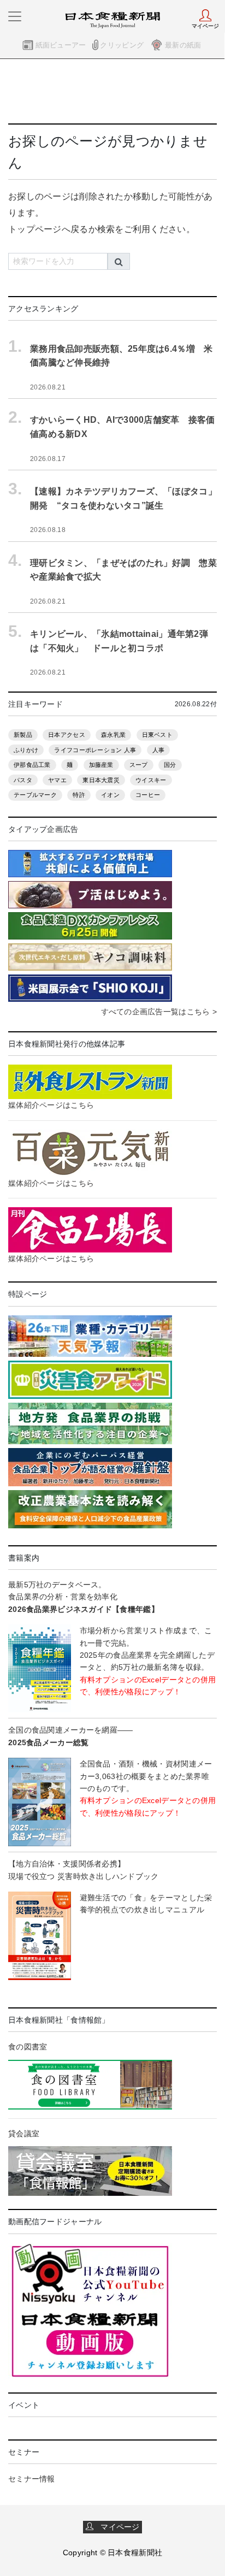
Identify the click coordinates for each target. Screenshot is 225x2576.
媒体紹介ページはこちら (51, 1105)
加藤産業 (101, 765)
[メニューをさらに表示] (15, 16)
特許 (79, 795)
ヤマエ (57, 780)
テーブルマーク (35, 795)
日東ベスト (157, 735)
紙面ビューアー (61, 45)
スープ (139, 765)
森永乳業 (113, 735)
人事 (159, 750)
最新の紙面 (183, 45)
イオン (110, 795)
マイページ (117, 2527)
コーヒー (148, 795)
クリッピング (122, 45)
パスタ (23, 780)
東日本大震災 (101, 780)
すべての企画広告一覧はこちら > (159, 1012)
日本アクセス (67, 735)
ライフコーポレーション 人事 (95, 750)
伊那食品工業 (32, 765)
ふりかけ (26, 750)
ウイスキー (151, 780)
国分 (170, 765)
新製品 (23, 735)
